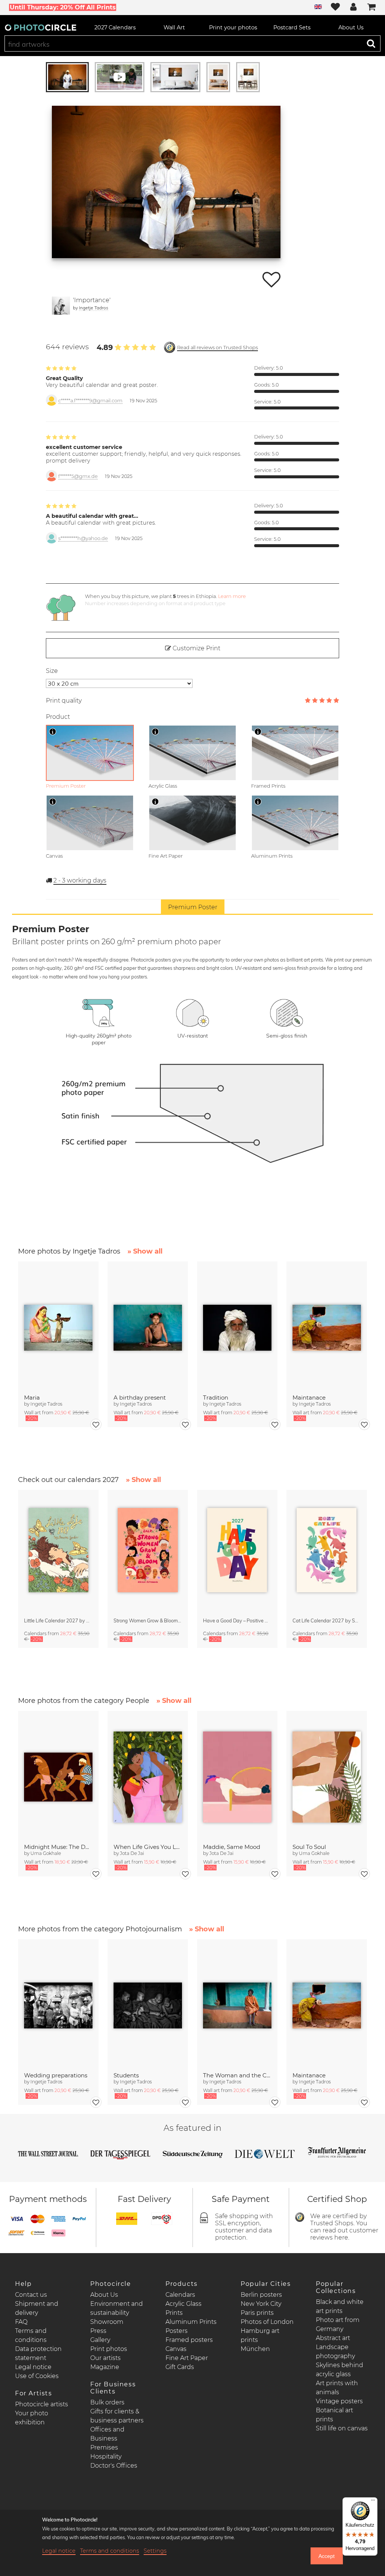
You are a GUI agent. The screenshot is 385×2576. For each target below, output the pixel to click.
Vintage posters (339, 2401)
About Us (104, 2295)
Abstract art (333, 2338)
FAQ (21, 2322)
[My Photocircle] (353, 8)
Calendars (180, 2295)
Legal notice (33, 2367)
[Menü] (373, 2502)
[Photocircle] (41, 27)
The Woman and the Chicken (237, 2075)
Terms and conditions (110, 2551)
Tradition (216, 1398)
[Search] (371, 43)
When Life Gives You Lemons (148, 1847)
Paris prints (257, 2313)
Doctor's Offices (114, 2466)
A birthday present (140, 1398)
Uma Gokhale (46, 1853)
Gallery (100, 2340)
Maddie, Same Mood (232, 1847)
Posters (177, 2331)
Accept (327, 2556)
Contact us (31, 2295)
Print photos (109, 2349)
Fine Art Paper (187, 2358)
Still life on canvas (342, 2428)
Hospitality (106, 2457)
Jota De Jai (132, 1853)
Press (98, 2331)
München (255, 2349)
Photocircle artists (42, 2404)
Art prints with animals (337, 2388)
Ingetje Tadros (94, 308)
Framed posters (189, 2340)
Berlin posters (261, 2295)
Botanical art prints (334, 2415)
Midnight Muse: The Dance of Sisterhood (58, 1847)
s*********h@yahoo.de (83, 538)
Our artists (105, 2358)
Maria (32, 1398)
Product (58, 717)
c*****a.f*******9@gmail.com (90, 401)
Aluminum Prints (191, 2322)
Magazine (105, 2367)
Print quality (64, 701)
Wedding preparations (56, 2075)
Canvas (176, 2349)
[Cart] (371, 8)
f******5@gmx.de (78, 476)
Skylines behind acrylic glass (340, 2370)
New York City (261, 2304)
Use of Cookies (37, 2376)
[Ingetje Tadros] (61, 306)
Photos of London (267, 2322)
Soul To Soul (309, 1847)
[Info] (53, 732)
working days (80, 880)
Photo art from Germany (338, 2324)
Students (126, 2075)
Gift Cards (180, 2367)
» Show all (145, 1251)
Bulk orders (107, 2402)
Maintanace (309, 1398)
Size (52, 671)
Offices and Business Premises (107, 2438)
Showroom (107, 2322)
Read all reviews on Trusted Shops (218, 348)
